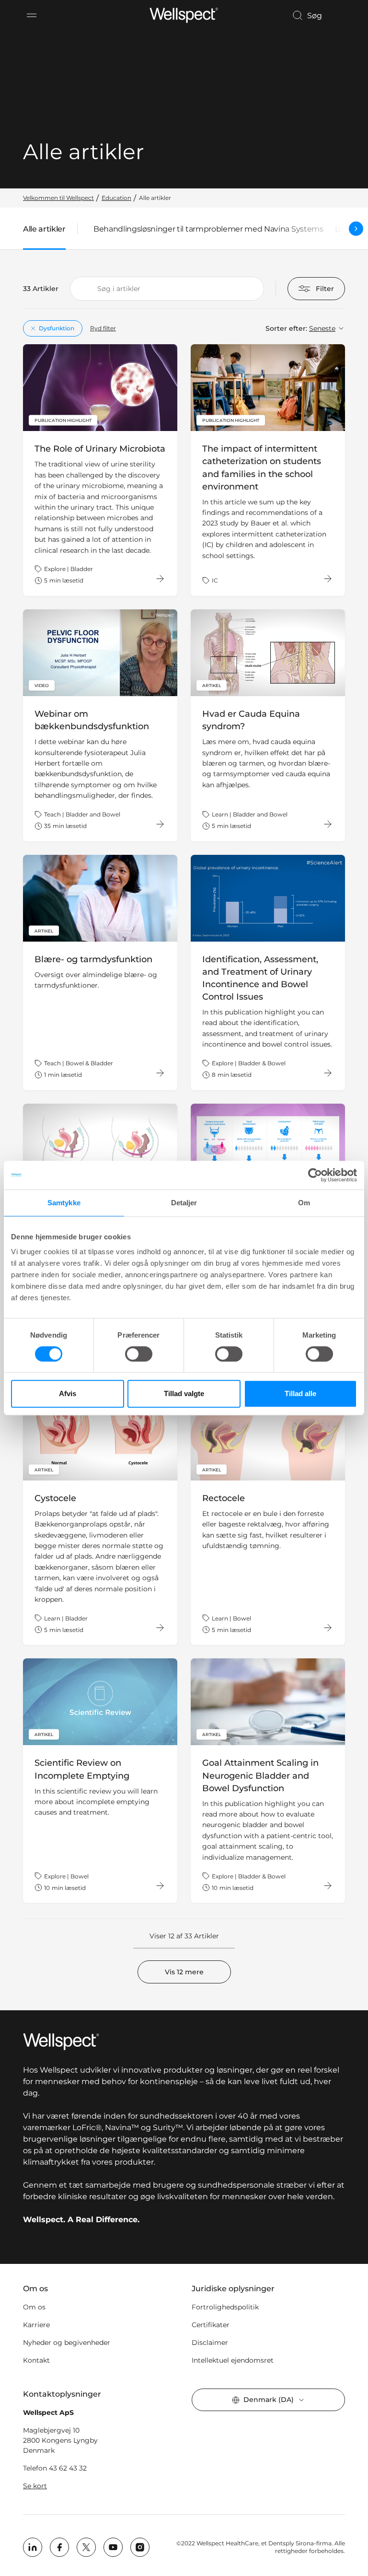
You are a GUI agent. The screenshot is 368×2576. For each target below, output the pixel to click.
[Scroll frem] (356, 229)
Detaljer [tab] (184, 1203)
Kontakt (36, 2360)
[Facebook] (59, 2547)
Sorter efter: (286, 328)
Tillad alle (300, 1393)
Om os (34, 2307)
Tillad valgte (184, 1393)
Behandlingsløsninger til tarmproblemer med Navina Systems (208, 229)
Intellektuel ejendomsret (233, 2360)
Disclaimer (210, 2343)
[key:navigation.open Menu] (32, 15)
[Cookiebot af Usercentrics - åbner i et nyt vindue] (315, 1175)
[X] (86, 2547)
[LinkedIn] (33, 2547)
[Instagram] (140, 2547)
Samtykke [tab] (64, 1203)
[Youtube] (113, 2547)
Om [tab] (304, 1203)
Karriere (36, 2325)
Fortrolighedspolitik (225, 2307)
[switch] (139, 1354)
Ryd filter (103, 328)
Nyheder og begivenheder (67, 2343)
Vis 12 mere (184, 1972)
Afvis (68, 1393)
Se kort (35, 2486)
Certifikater (211, 2325)
